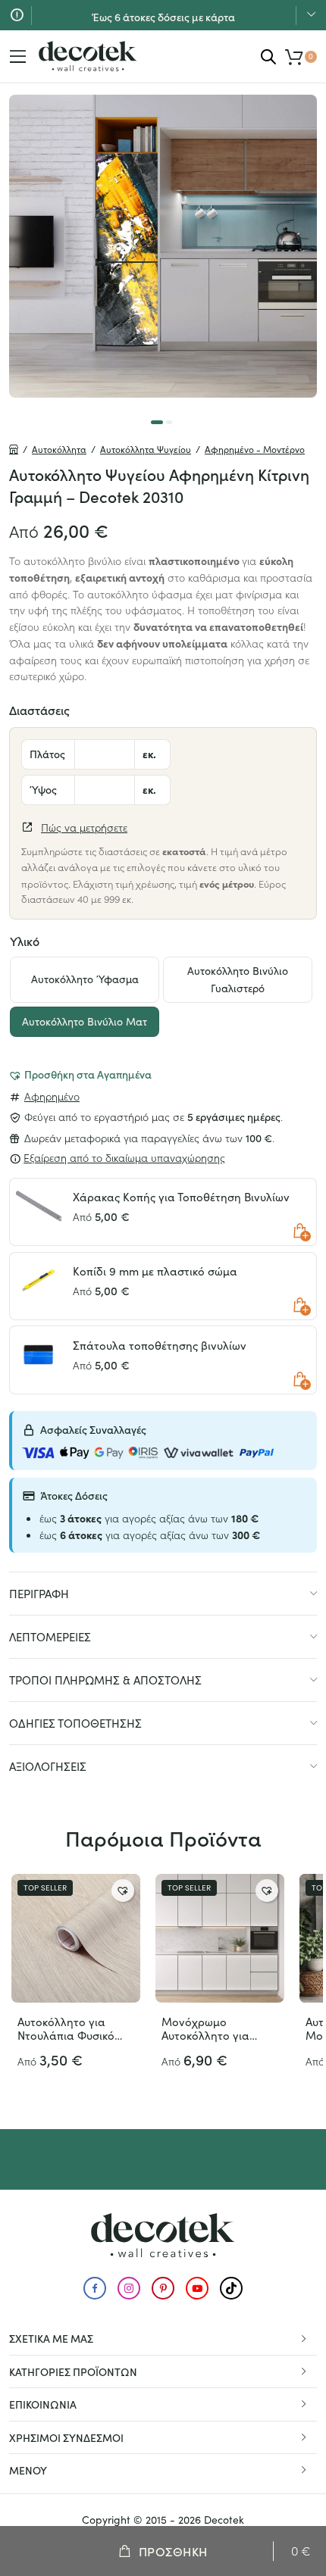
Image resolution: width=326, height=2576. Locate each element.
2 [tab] (169, 422)
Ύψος (43, 789)
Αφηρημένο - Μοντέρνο (255, 449)
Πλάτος (47, 754)
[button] (80, 1074)
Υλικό (25, 941)
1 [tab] (157, 422)
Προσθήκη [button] (300, 1232)
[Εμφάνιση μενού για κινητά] (18, 57)
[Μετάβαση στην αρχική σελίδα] (88, 56)
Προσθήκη (173, 2551)
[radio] (85, 980)
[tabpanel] (163, 246)
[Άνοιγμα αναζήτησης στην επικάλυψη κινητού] (268, 56)
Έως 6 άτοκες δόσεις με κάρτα (163, 14)
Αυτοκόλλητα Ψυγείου (146, 449)
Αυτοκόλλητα (59, 449)
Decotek (224, 2520)
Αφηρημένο (52, 1096)
